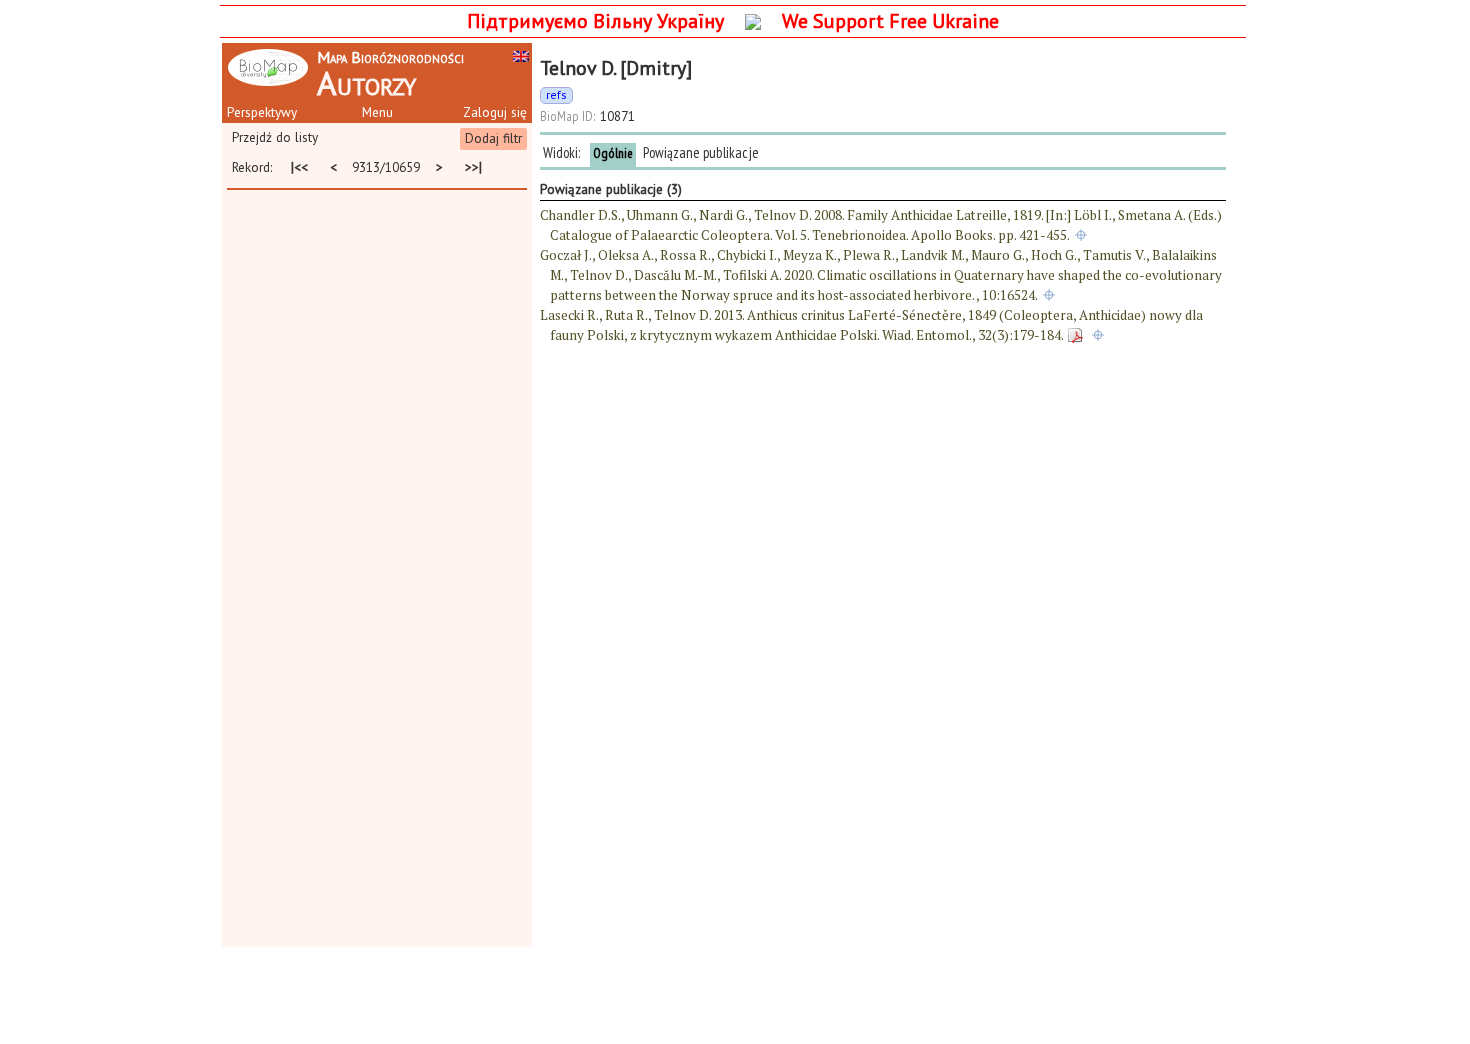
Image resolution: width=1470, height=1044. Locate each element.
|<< (299, 168)
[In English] (521, 55)
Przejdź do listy (275, 137)
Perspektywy (262, 112)
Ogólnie (613, 153)
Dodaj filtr (493, 138)
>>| (473, 168)
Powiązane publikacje (701, 152)
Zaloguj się (495, 112)
